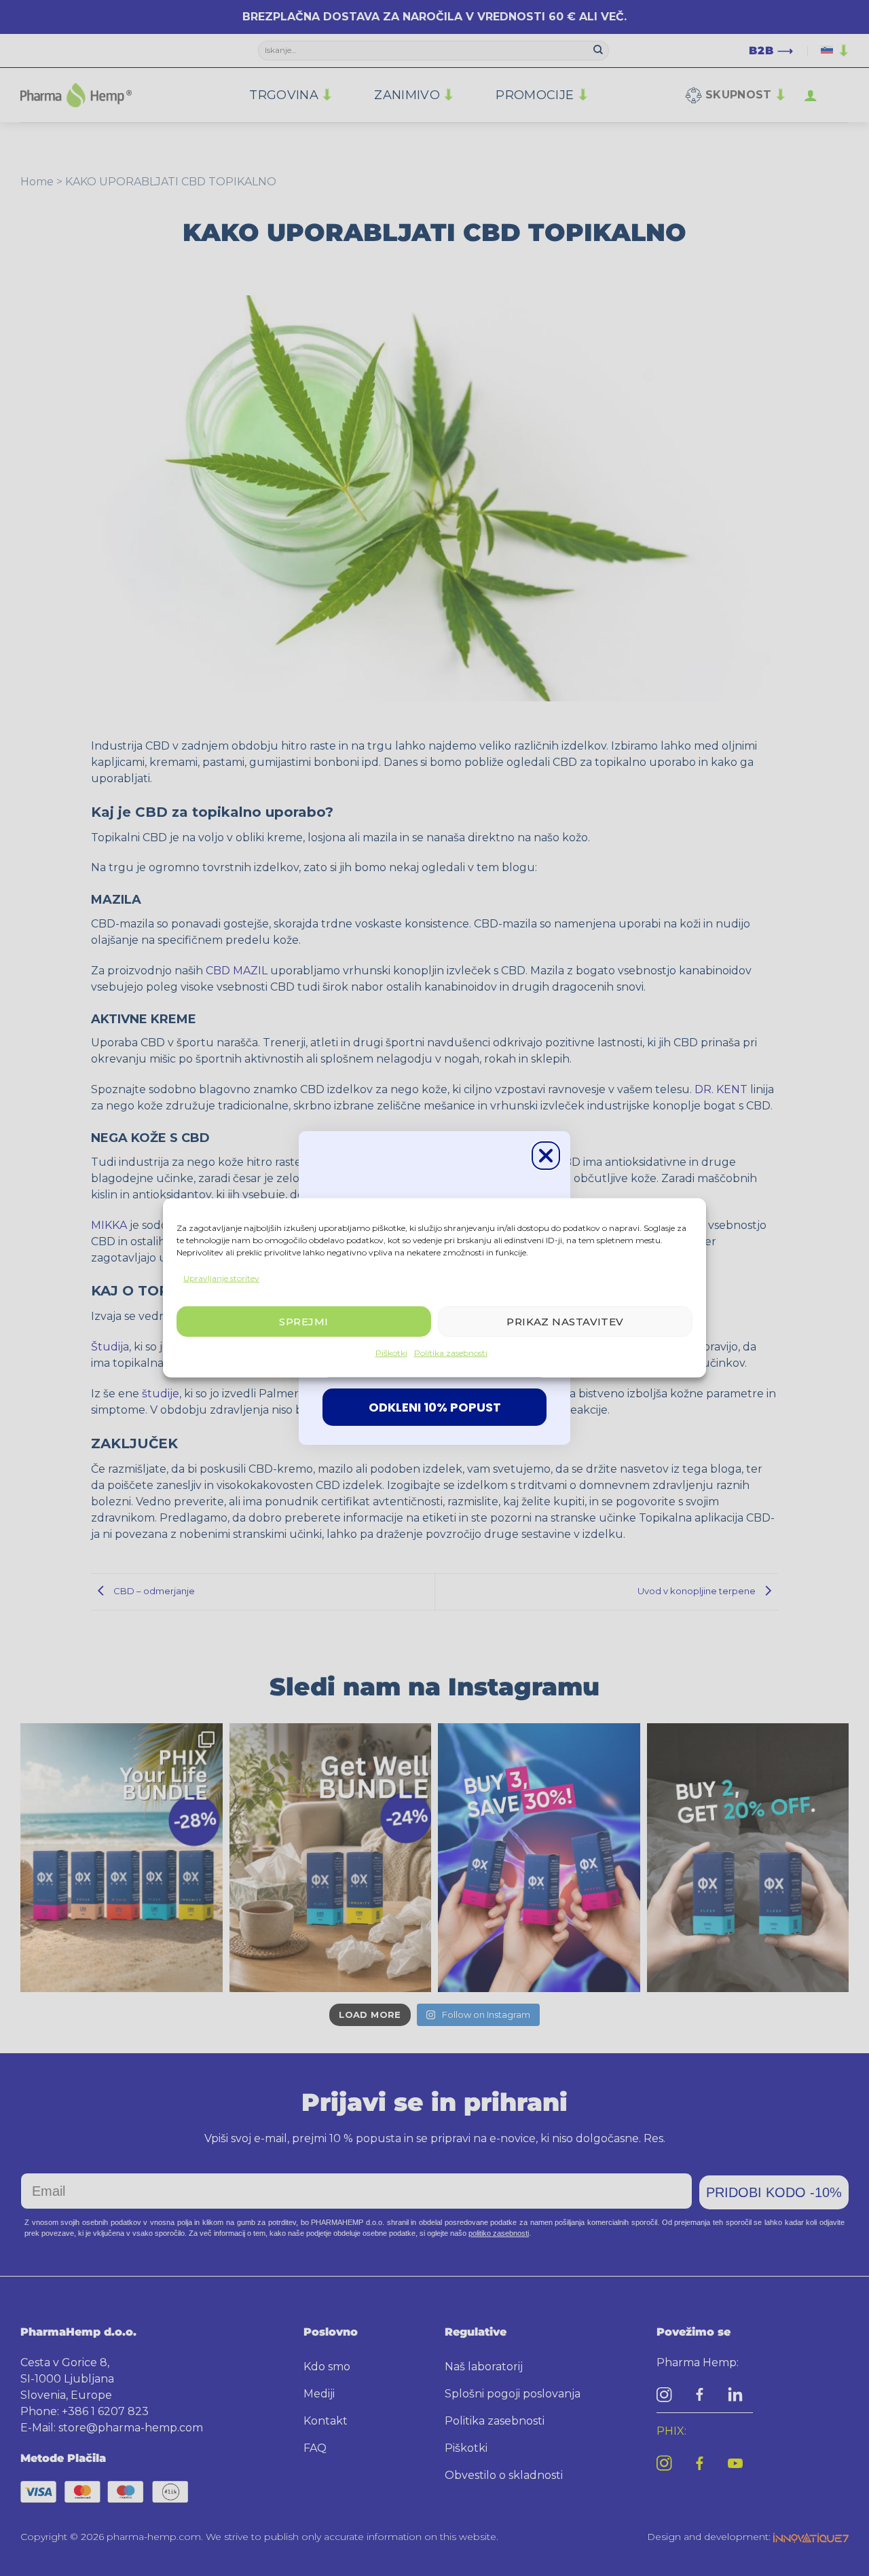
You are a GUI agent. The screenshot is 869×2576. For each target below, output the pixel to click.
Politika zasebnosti (451, 1353)
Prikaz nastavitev (565, 1322)
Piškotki (391, 1353)
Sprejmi (303, 1322)
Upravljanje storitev (221, 1278)
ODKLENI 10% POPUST (435, 1407)
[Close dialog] (546, 1156)
